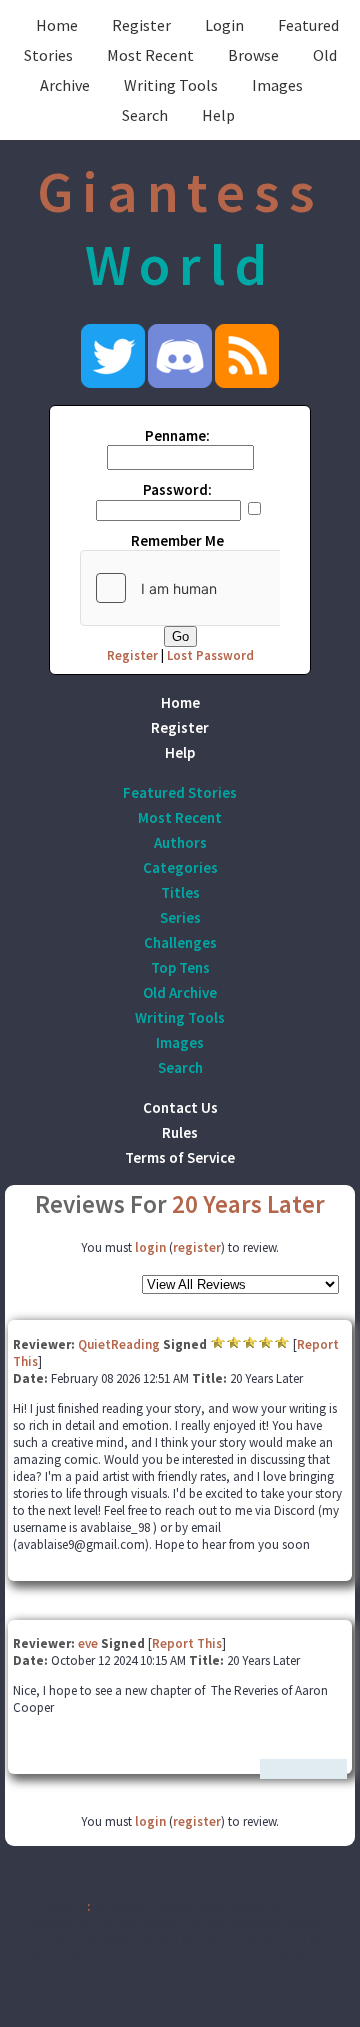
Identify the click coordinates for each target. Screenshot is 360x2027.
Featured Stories (180, 792)
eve (88, 1643)
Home (57, 25)
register (197, 1247)
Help (218, 115)
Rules (180, 1132)
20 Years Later (248, 1204)
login (150, 1247)
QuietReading (119, 1344)
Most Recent (150, 55)
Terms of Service (180, 1157)
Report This (187, 1643)
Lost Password (210, 655)
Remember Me (177, 540)
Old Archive (180, 992)
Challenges (180, 942)
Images (277, 85)
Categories (180, 867)
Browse (253, 55)
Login (224, 25)
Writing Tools (171, 85)
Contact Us (180, 1107)
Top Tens (180, 967)
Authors (180, 842)
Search (145, 115)
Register (141, 25)
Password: (177, 489)
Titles (180, 892)
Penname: (177, 435)
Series (180, 917)
